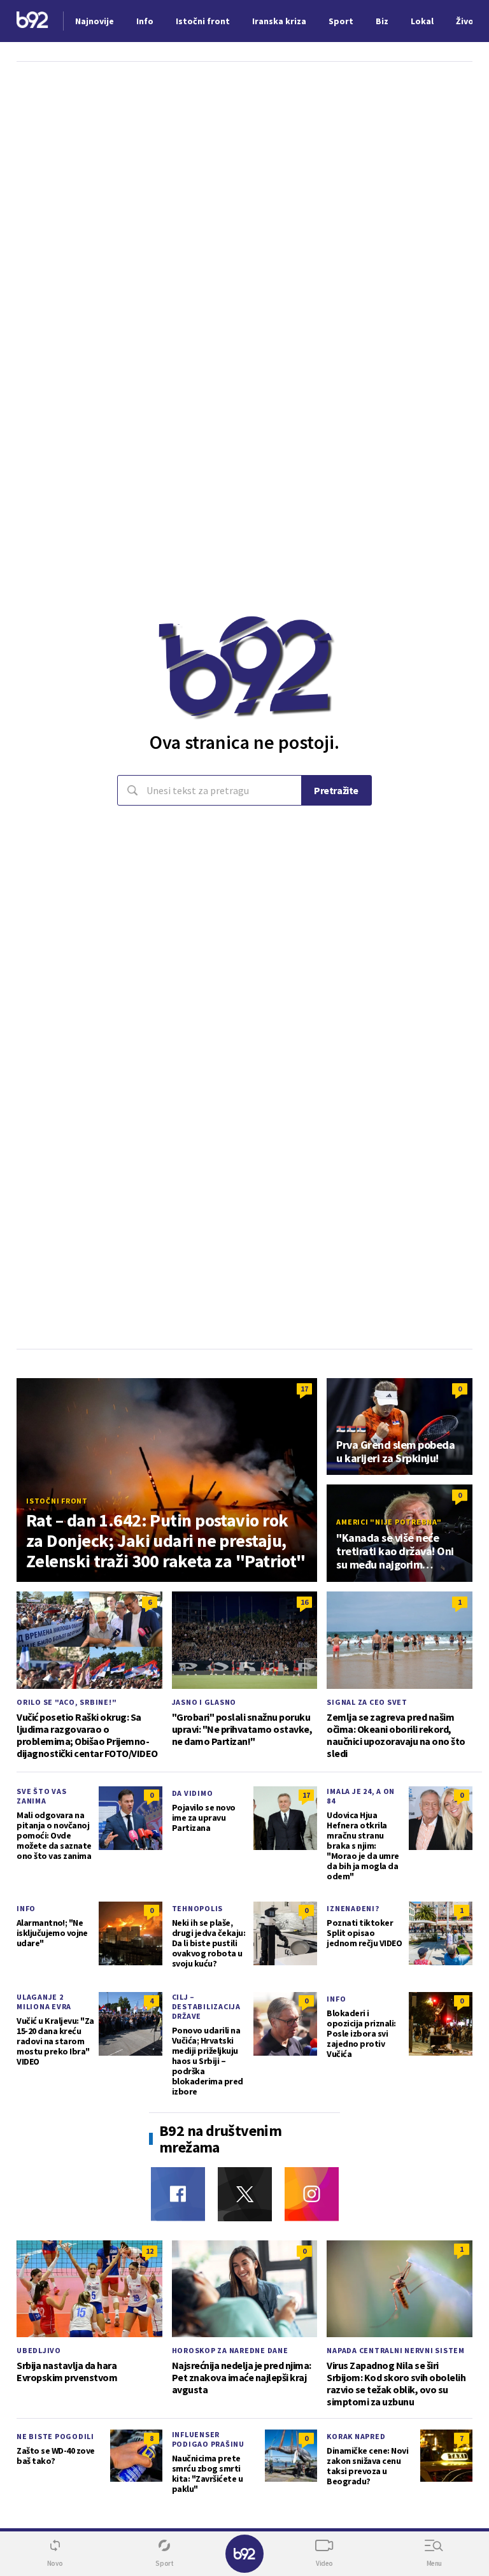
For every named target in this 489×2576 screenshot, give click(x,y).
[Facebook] (178, 2194)
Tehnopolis (198, 1908)
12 (150, 2251)
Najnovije (95, 21)
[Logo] (32, 21)
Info (26, 1908)
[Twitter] (245, 2194)
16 (304, 1602)
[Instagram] (312, 2194)
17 (304, 1389)
